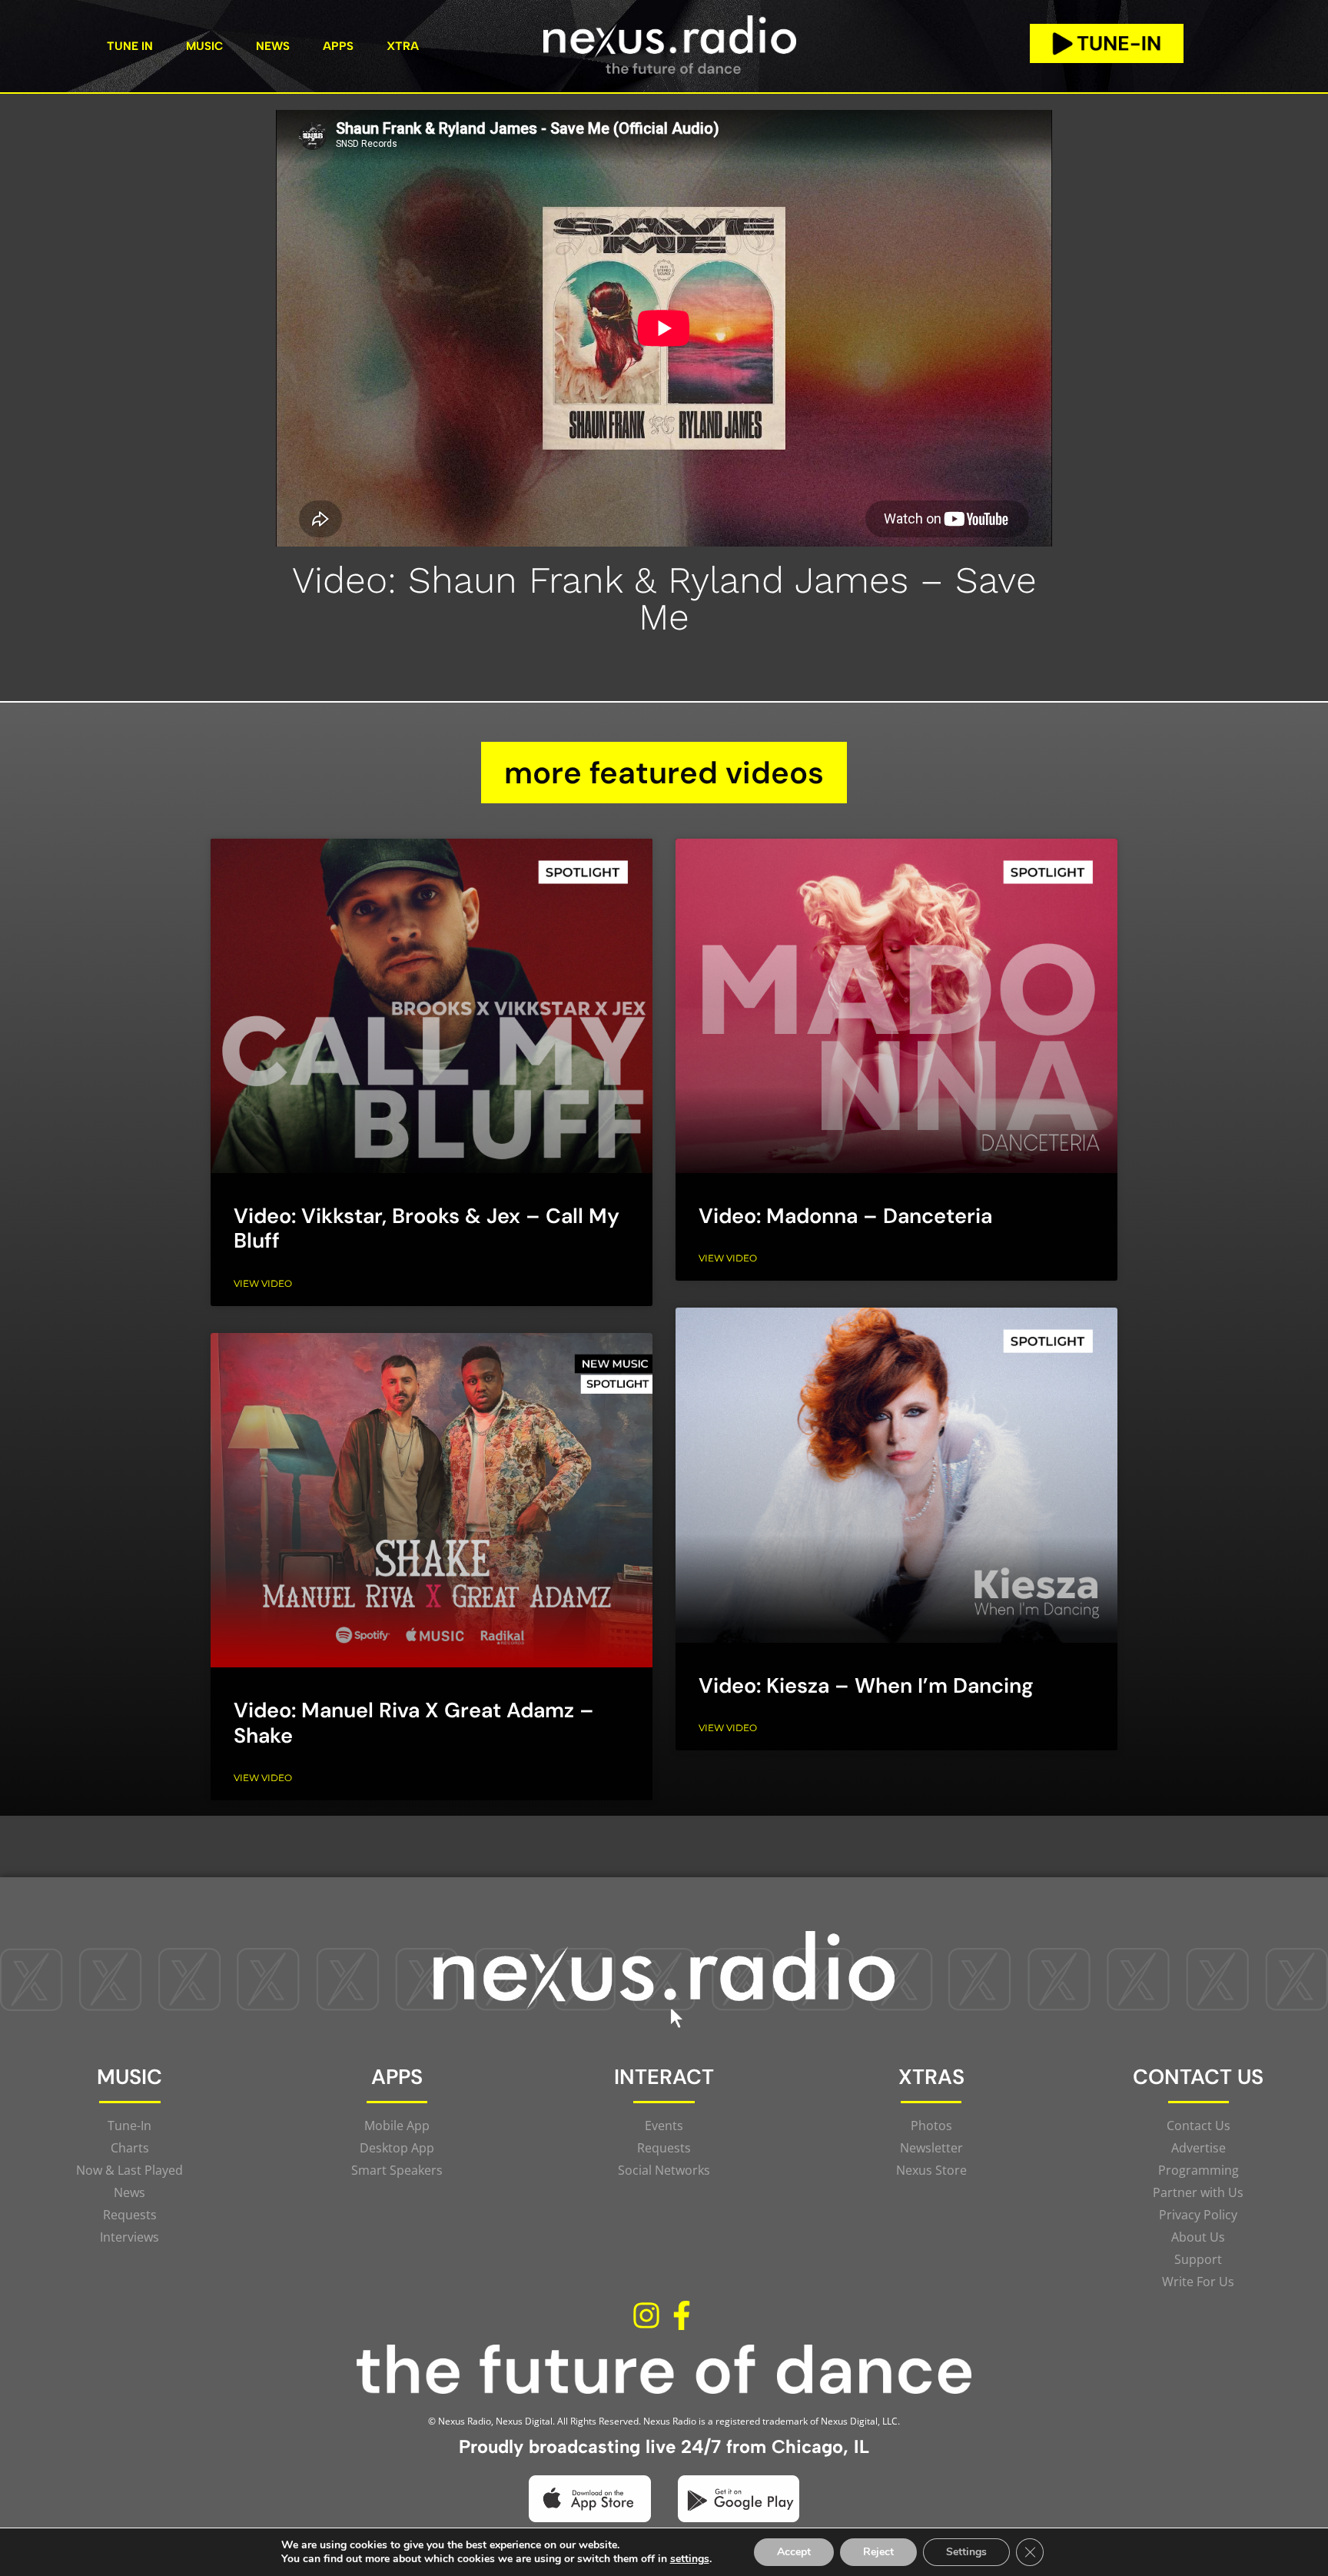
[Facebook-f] (682, 2316)
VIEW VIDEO (263, 1283)
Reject (878, 2552)
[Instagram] (646, 2316)
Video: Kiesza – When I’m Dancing (866, 1685)
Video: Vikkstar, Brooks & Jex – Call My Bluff (427, 1228)
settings (690, 2559)
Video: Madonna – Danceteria (845, 1216)
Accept (794, 2552)
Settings (966, 2552)
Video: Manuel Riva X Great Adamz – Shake (414, 1722)
